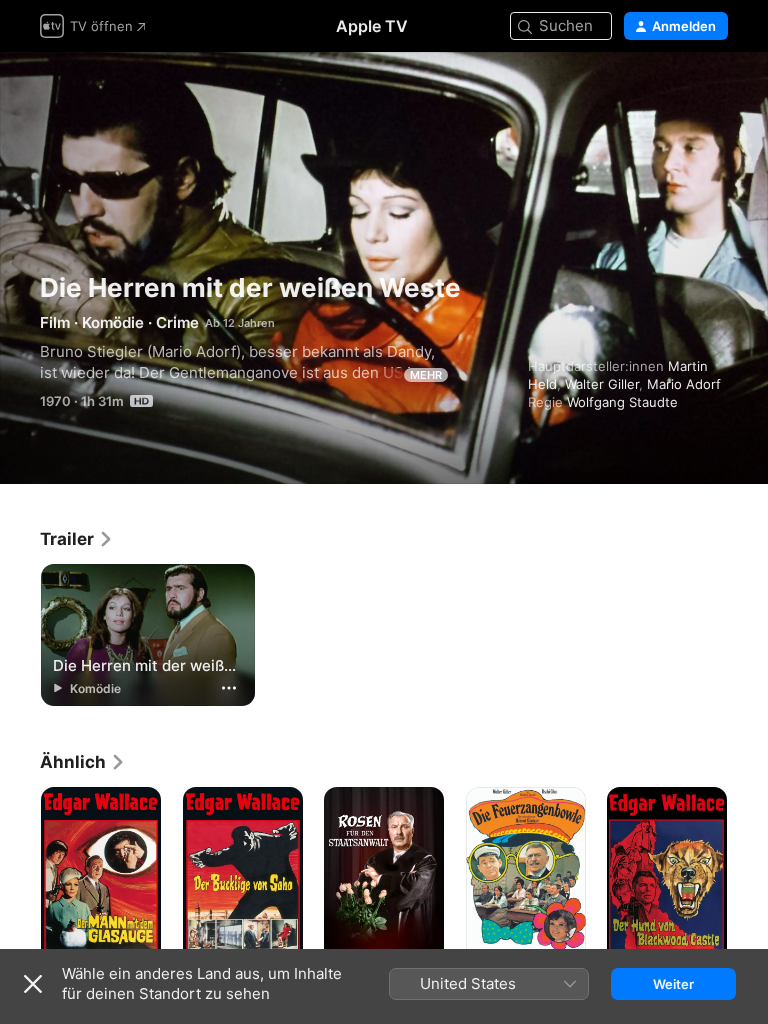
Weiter (673, 984)
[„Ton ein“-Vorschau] (714, 91)
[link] (77, 539)
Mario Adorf (684, 384)
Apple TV (372, 26)
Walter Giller (602, 384)
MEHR (426, 375)
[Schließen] (33, 984)
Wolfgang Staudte (622, 402)
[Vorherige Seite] (20, 877)
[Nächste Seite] (748, 877)
